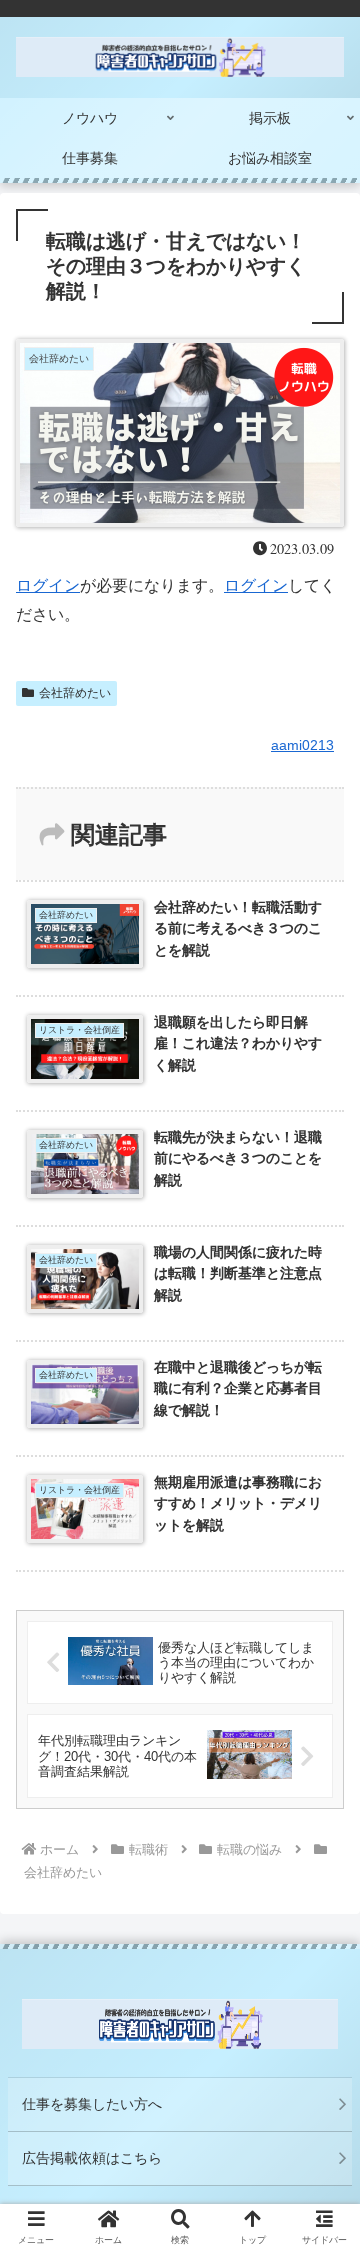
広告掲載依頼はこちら (92, 2158)
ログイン (48, 585)
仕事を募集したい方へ (92, 2104)
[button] (321, 1832)
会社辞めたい (75, 693)
